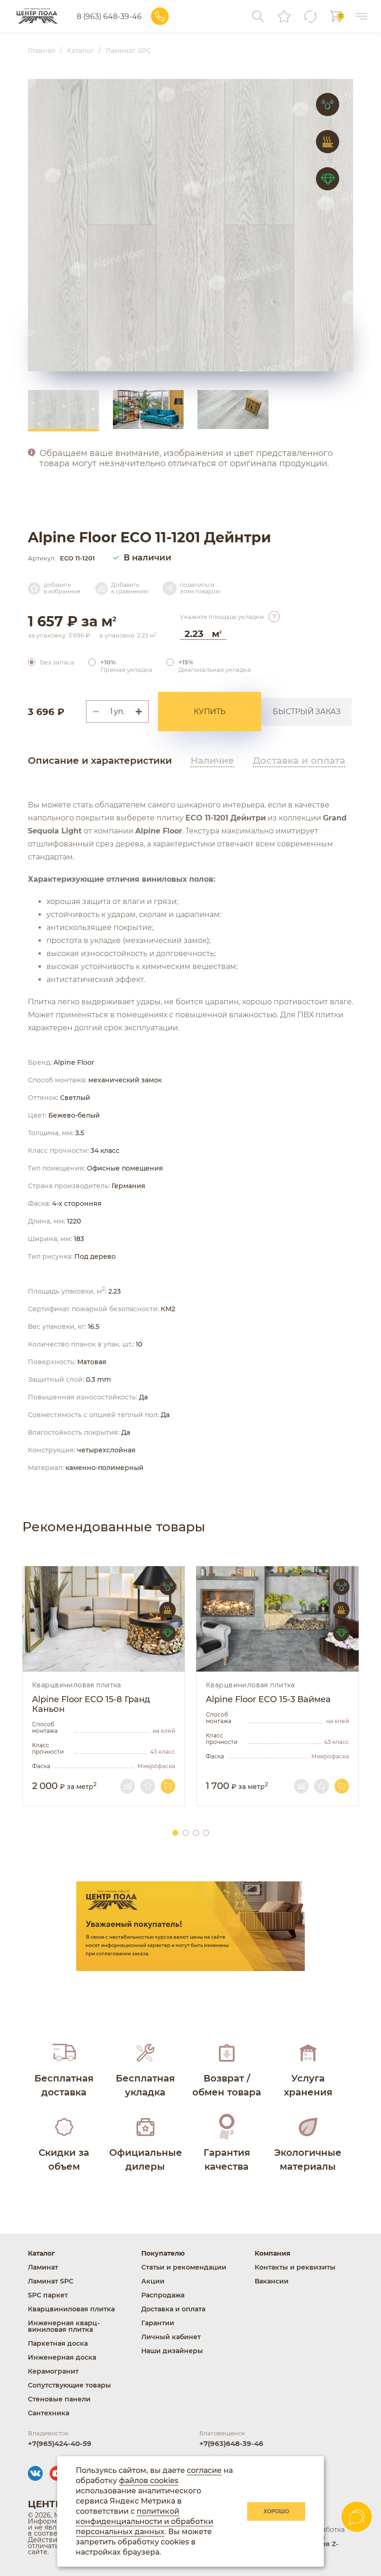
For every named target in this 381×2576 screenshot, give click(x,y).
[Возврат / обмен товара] (231, 2069)
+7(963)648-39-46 (231, 2443)
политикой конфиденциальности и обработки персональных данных (145, 2521)
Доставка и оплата (299, 761)
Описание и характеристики (100, 761)
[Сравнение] (310, 16)
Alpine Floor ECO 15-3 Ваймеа (268, 1700)
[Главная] (37, 16)
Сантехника (49, 2413)
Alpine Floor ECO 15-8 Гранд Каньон (91, 1704)
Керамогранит (53, 2371)
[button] (142, 712)
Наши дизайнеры (172, 2351)
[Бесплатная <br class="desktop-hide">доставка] (69, 2069)
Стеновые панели (59, 2399)
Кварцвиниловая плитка (77, 1685)
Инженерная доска (62, 2357)
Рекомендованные (114, 1527)
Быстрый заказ (307, 712)
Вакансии (272, 2281)
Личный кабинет (171, 2337)
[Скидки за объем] (69, 2143)
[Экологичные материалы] (312, 2143)
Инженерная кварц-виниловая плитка (64, 2326)
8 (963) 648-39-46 (109, 16)
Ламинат (43, 2267)
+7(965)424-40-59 (60, 2443)
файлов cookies (149, 2481)
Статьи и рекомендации (184, 2267)
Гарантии (158, 2323)
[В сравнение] (128, 1786)
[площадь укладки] (274, 617)
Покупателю (163, 2253)
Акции (153, 2281)
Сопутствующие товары (69, 2385)
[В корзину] (168, 1786)
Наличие (212, 761)
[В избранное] (148, 1786)
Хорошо (276, 2511)
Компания (273, 2253)
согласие (204, 2470)
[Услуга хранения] (312, 2069)
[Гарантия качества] (231, 2143)
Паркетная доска (58, 2343)
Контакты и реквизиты (295, 2267)
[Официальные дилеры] (150, 2143)
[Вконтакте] (35, 2473)
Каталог (41, 2253)
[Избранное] (284, 16)
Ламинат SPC (51, 2281)
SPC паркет (48, 2295)
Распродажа (163, 2295)
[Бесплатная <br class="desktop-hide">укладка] (150, 2069)
